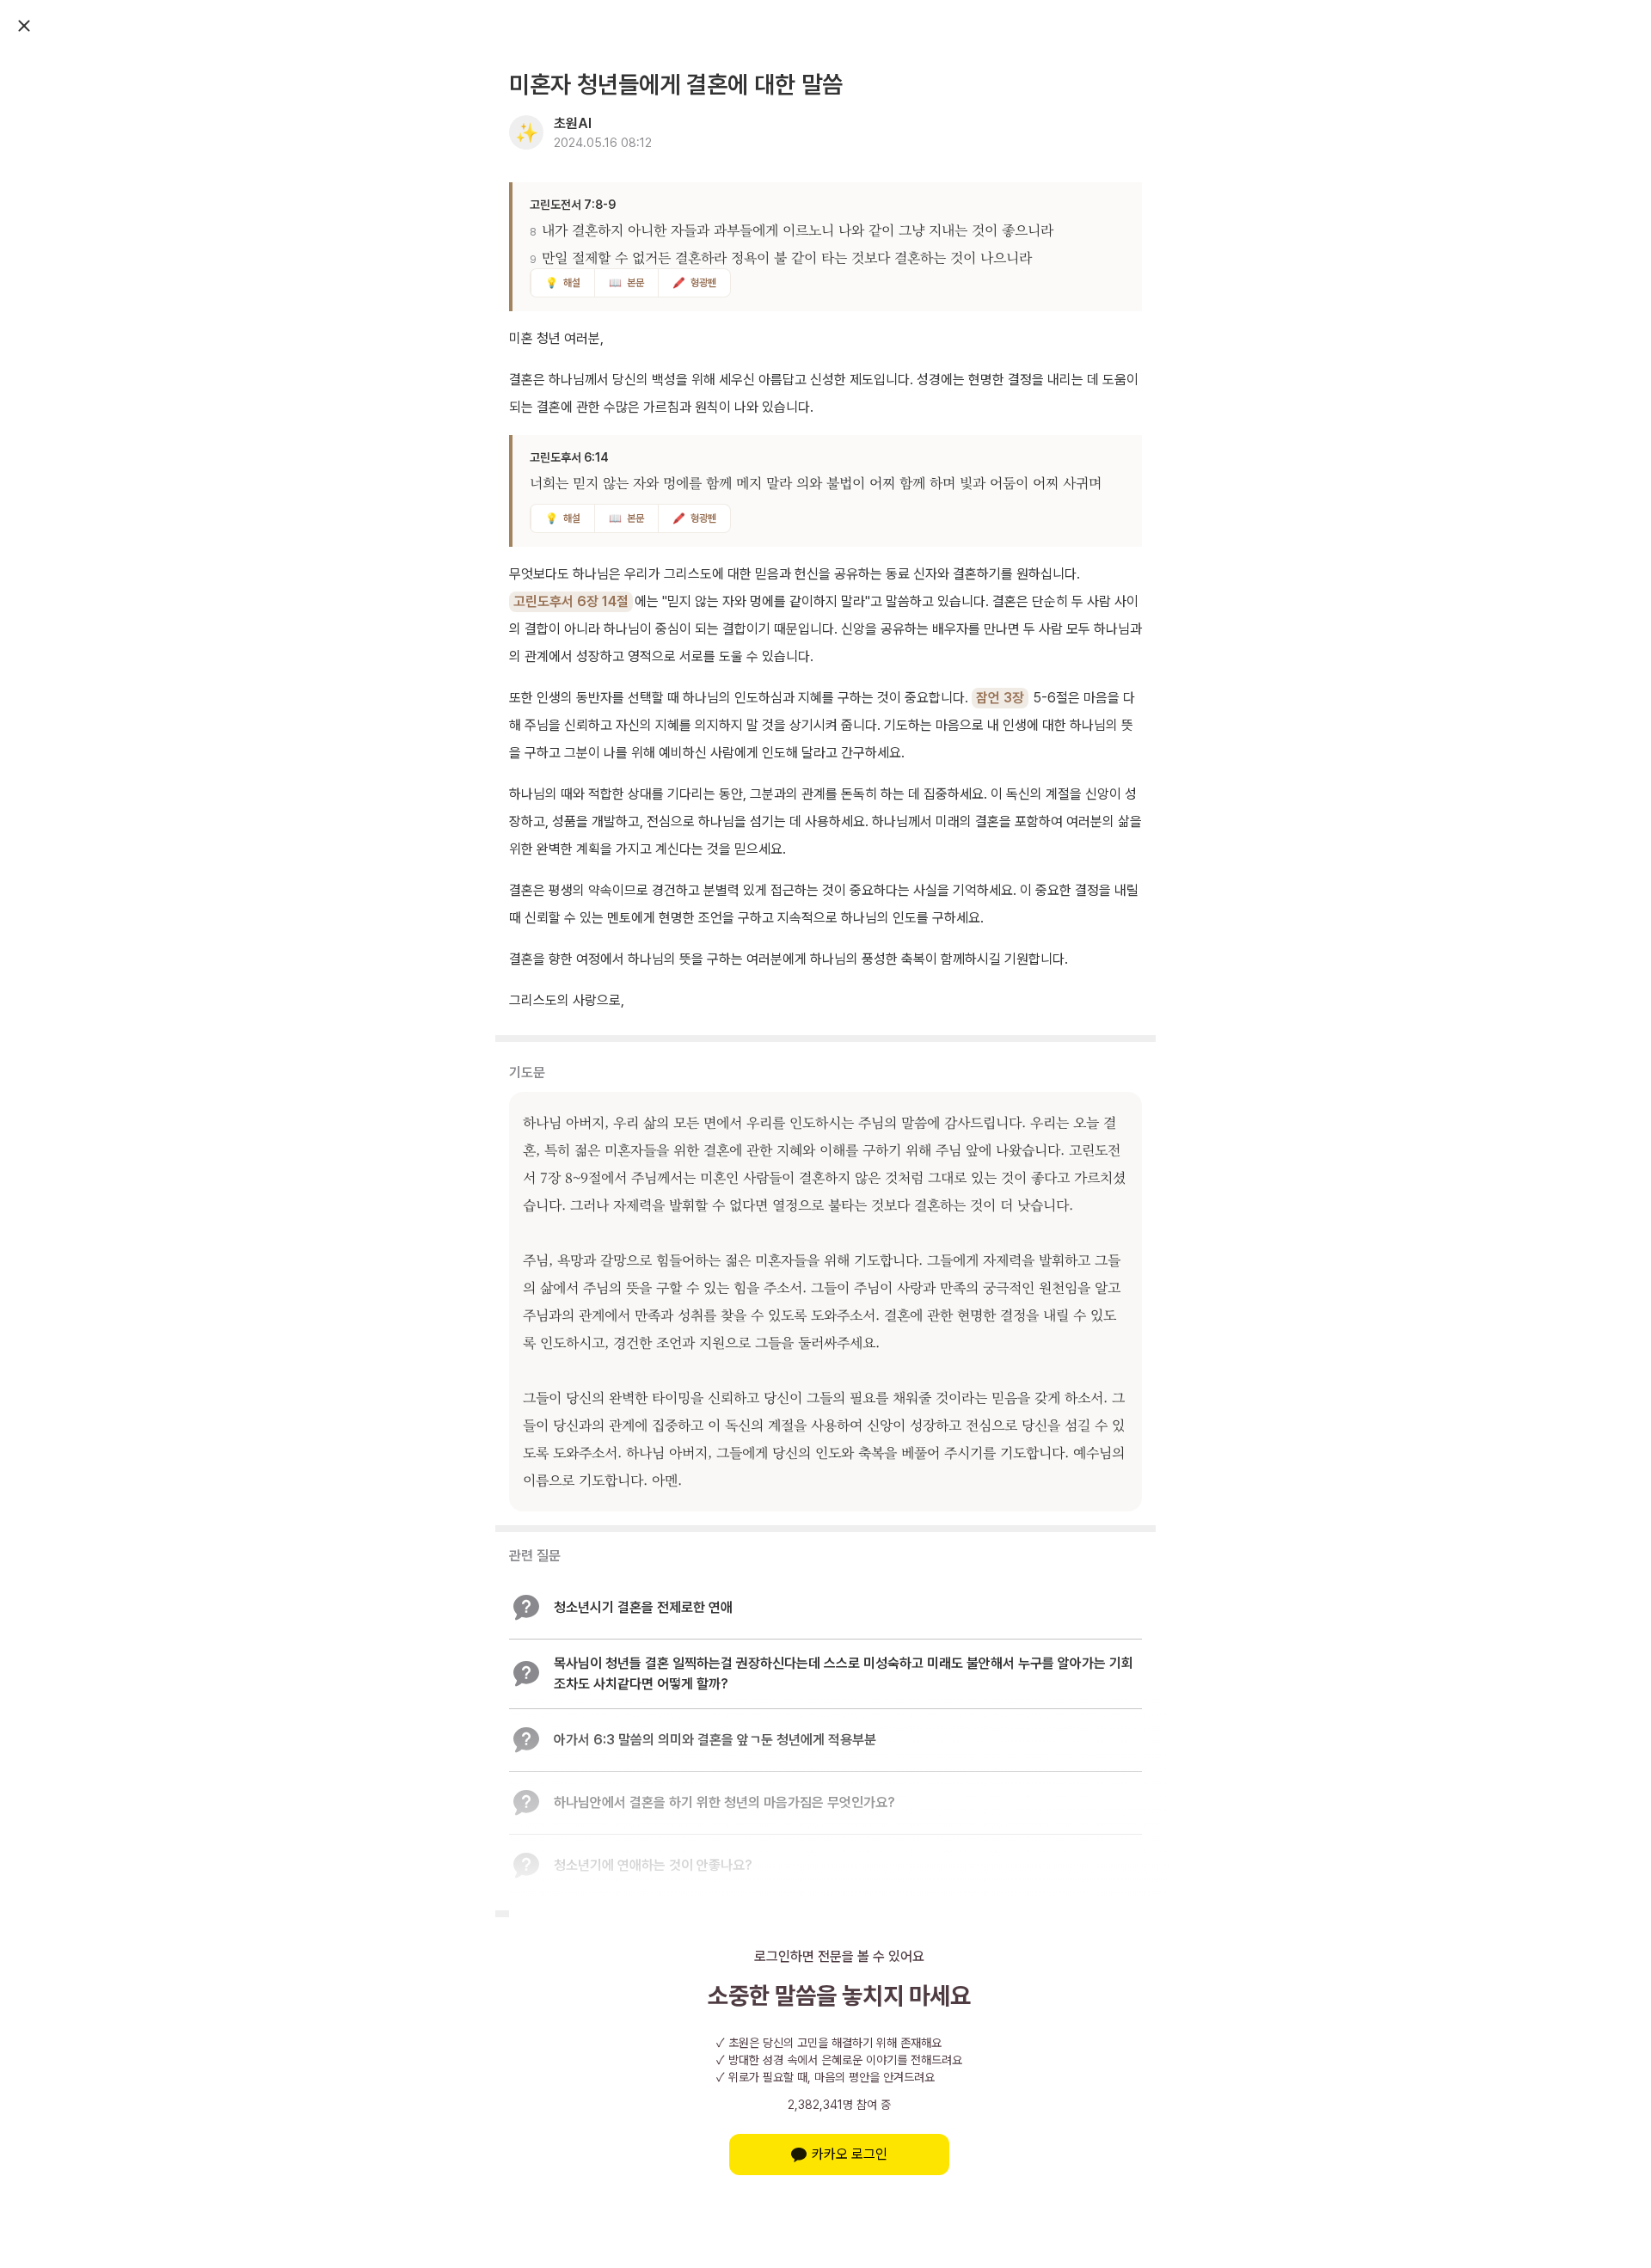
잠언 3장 (1000, 698)
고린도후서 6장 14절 (571, 601)
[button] (825, 1608)
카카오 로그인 (850, 2154)
